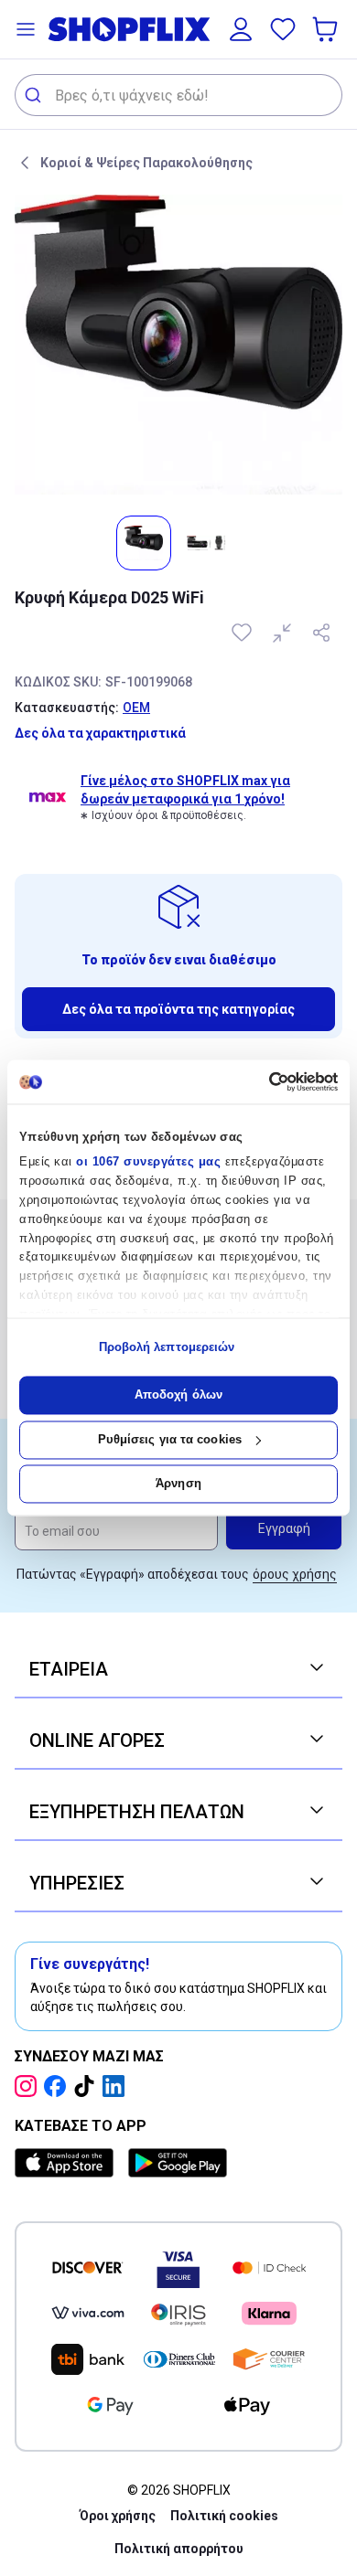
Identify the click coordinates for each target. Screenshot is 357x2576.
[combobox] (178, 95)
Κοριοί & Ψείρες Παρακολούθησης (146, 163)
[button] (26, 29)
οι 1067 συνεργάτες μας (148, 1162)
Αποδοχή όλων (178, 1395)
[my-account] (241, 29)
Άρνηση (178, 1484)
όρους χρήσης (295, 1574)
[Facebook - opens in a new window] (59, 2086)
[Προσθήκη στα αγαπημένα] (243, 633)
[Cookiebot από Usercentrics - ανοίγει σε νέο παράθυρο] (259, 1081)
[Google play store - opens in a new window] (178, 2163)
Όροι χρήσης (118, 2516)
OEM (136, 708)
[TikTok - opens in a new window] (88, 2086)
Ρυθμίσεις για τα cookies (170, 1439)
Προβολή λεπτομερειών (167, 1347)
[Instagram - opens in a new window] (29, 2086)
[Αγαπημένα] (283, 29)
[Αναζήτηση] (35, 95)
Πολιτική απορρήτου (179, 2549)
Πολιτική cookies (224, 2516)
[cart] (327, 29)
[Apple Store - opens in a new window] (68, 2163)
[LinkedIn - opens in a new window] (117, 2086)
